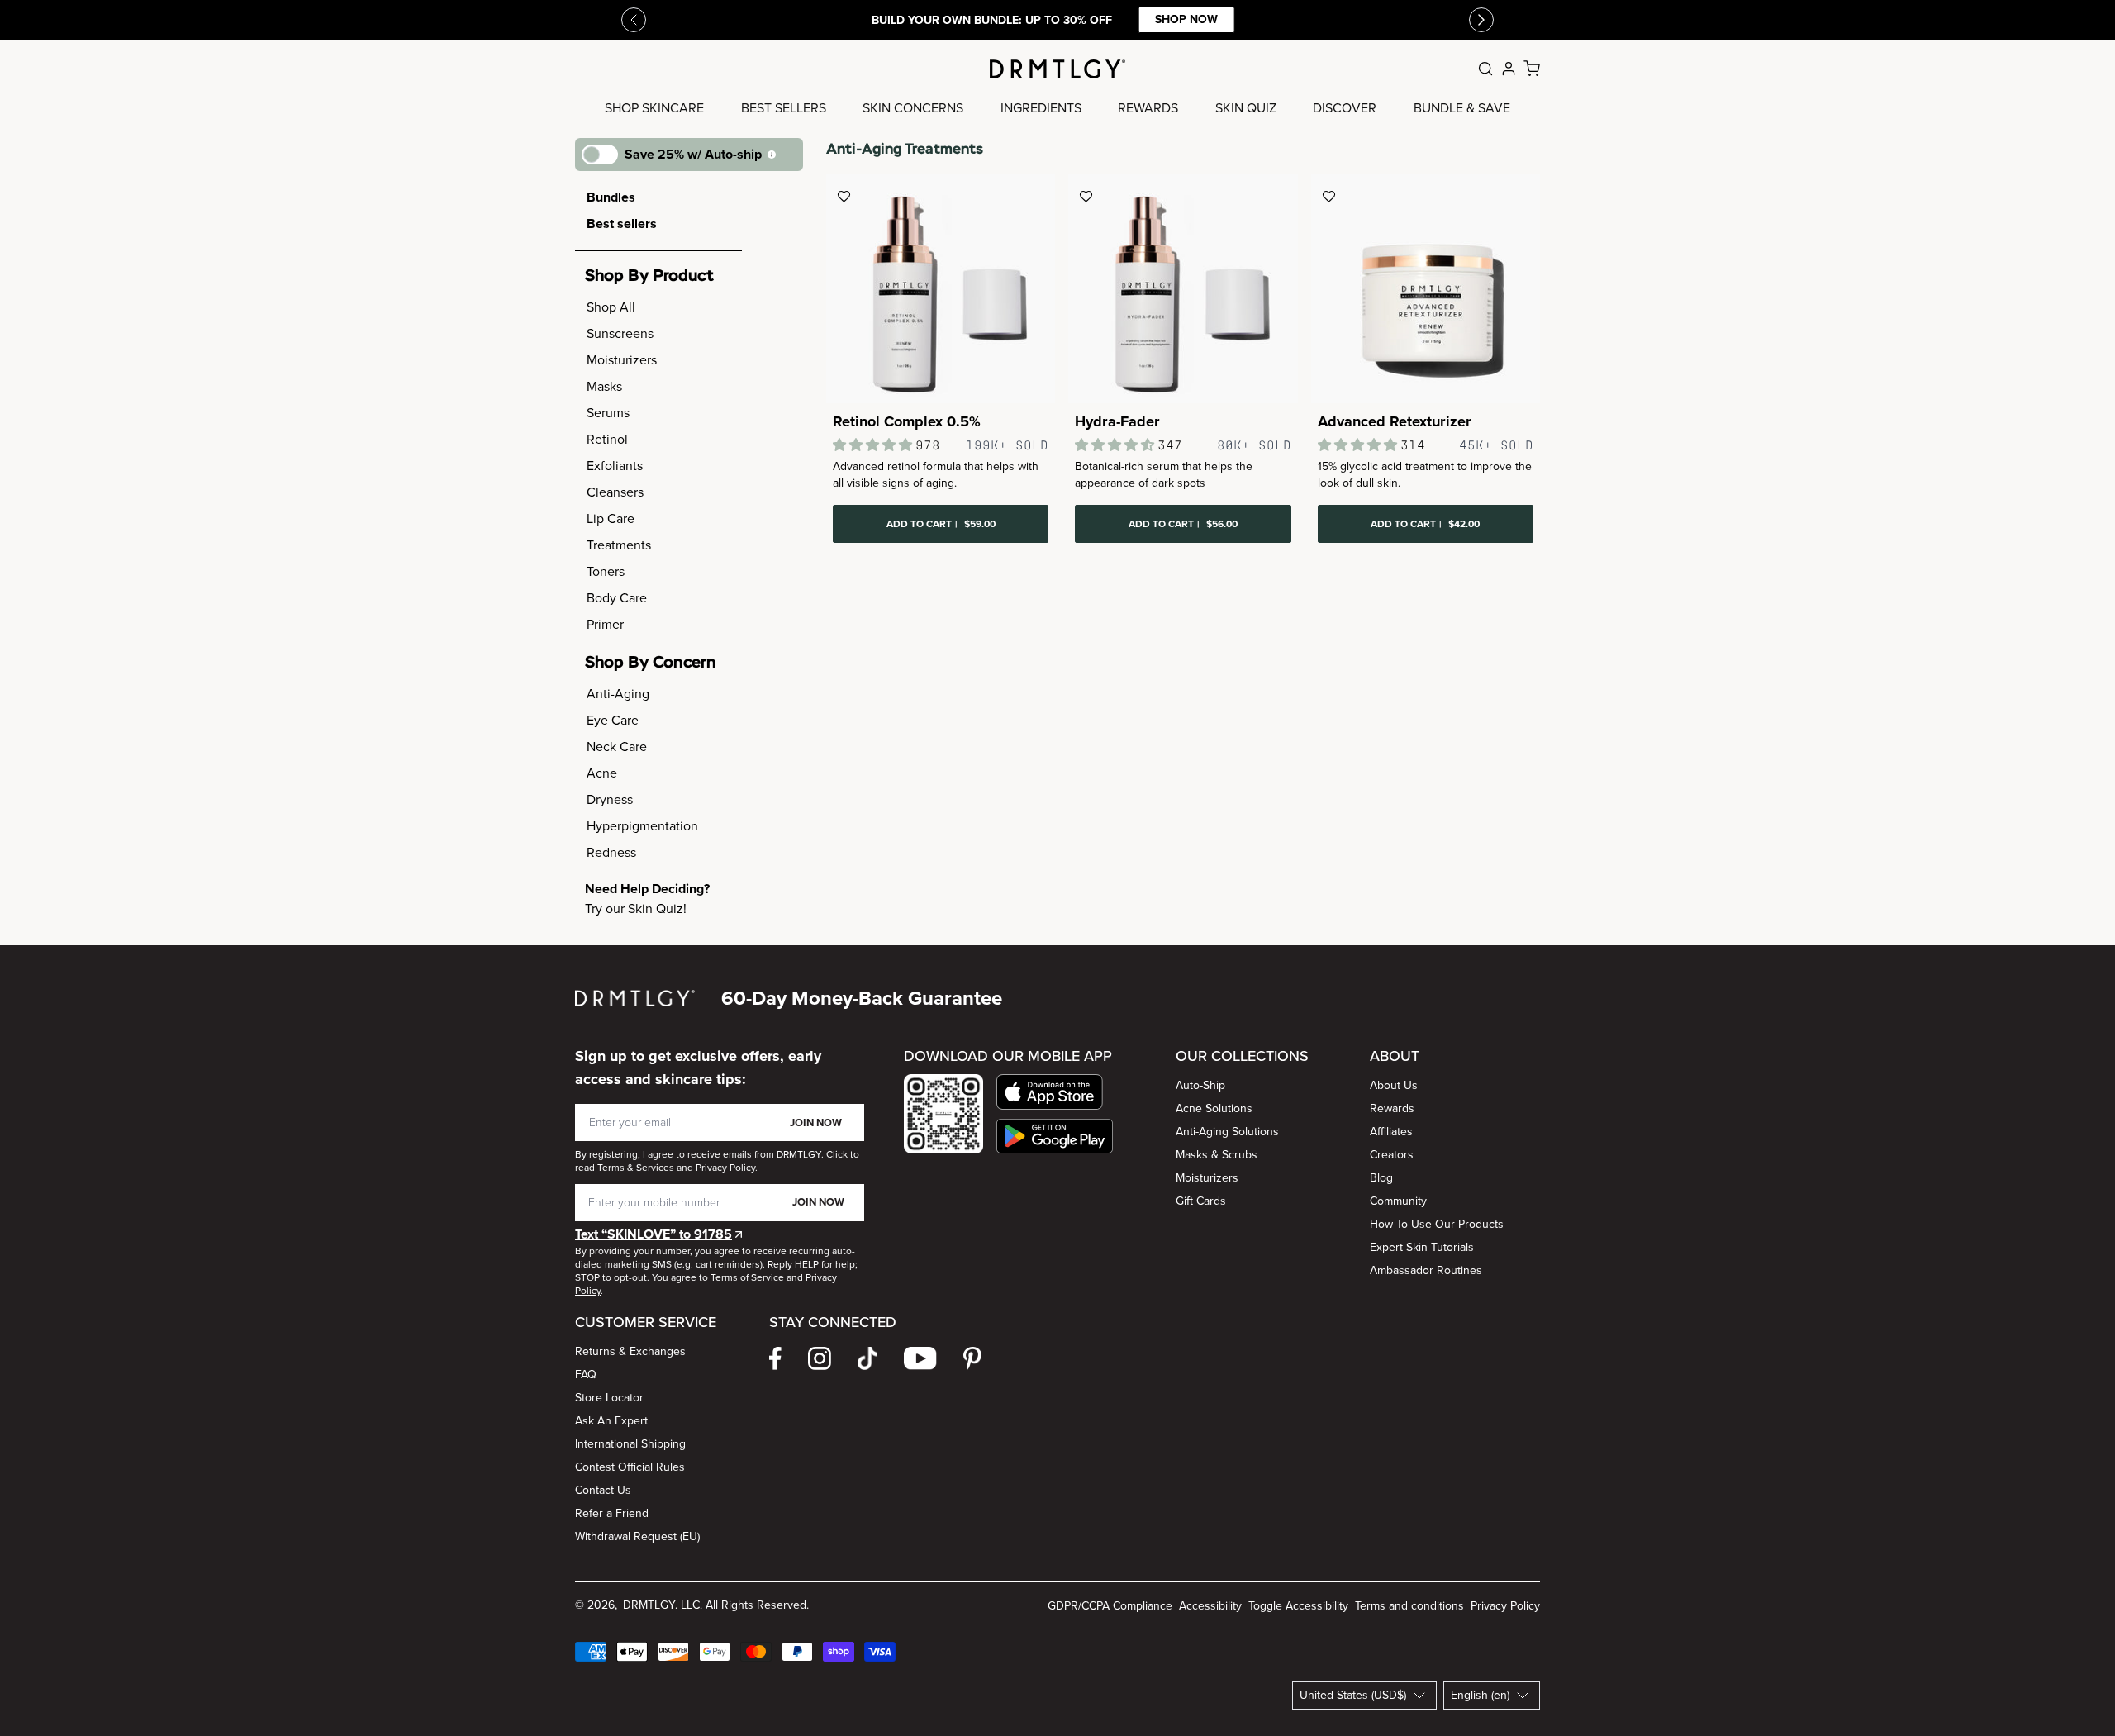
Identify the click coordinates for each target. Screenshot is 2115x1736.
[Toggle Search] (1485, 69)
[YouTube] (920, 1358)
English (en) (1480, 1695)
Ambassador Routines (1426, 1270)
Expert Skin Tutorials (1422, 1247)
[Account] (1509, 69)
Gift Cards (1201, 1201)
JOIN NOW (816, 1122)
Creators (1392, 1155)
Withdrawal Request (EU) (637, 1536)
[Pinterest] (972, 1358)
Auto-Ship (1200, 1085)
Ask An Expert (611, 1421)
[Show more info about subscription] (772, 155)
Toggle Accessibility (1298, 1606)
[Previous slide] (634, 20)
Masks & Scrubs (1217, 1155)
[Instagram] (820, 1358)
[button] (1055, 1092)
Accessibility (1210, 1606)
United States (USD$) (1353, 1695)
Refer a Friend (612, 1513)
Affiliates (1391, 1132)
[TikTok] (867, 1358)
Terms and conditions (1409, 1606)
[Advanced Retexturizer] (1426, 289)
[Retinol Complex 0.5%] (941, 289)
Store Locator (609, 1398)
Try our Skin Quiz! (636, 908)
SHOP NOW (1178, 19)
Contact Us (603, 1490)
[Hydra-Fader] (1183, 289)
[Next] (1481, 20)
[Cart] (1532, 69)
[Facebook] (775, 1358)
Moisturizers (1207, 1178)
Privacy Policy (1505, 1606)
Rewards (1392, 1108)
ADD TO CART (941, 524)
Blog (1381, 1178)
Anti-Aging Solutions (1227, 1132)
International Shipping (630, 1444)
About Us (1394, 1085)
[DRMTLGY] (1057, 69)
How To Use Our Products (1437, 1224)
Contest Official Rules (630, 1467)
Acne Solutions (1214, 1108)
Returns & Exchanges (630, 1351)
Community (1398, 1201)
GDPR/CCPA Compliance (1110, 1606)
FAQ (586, 1375)
